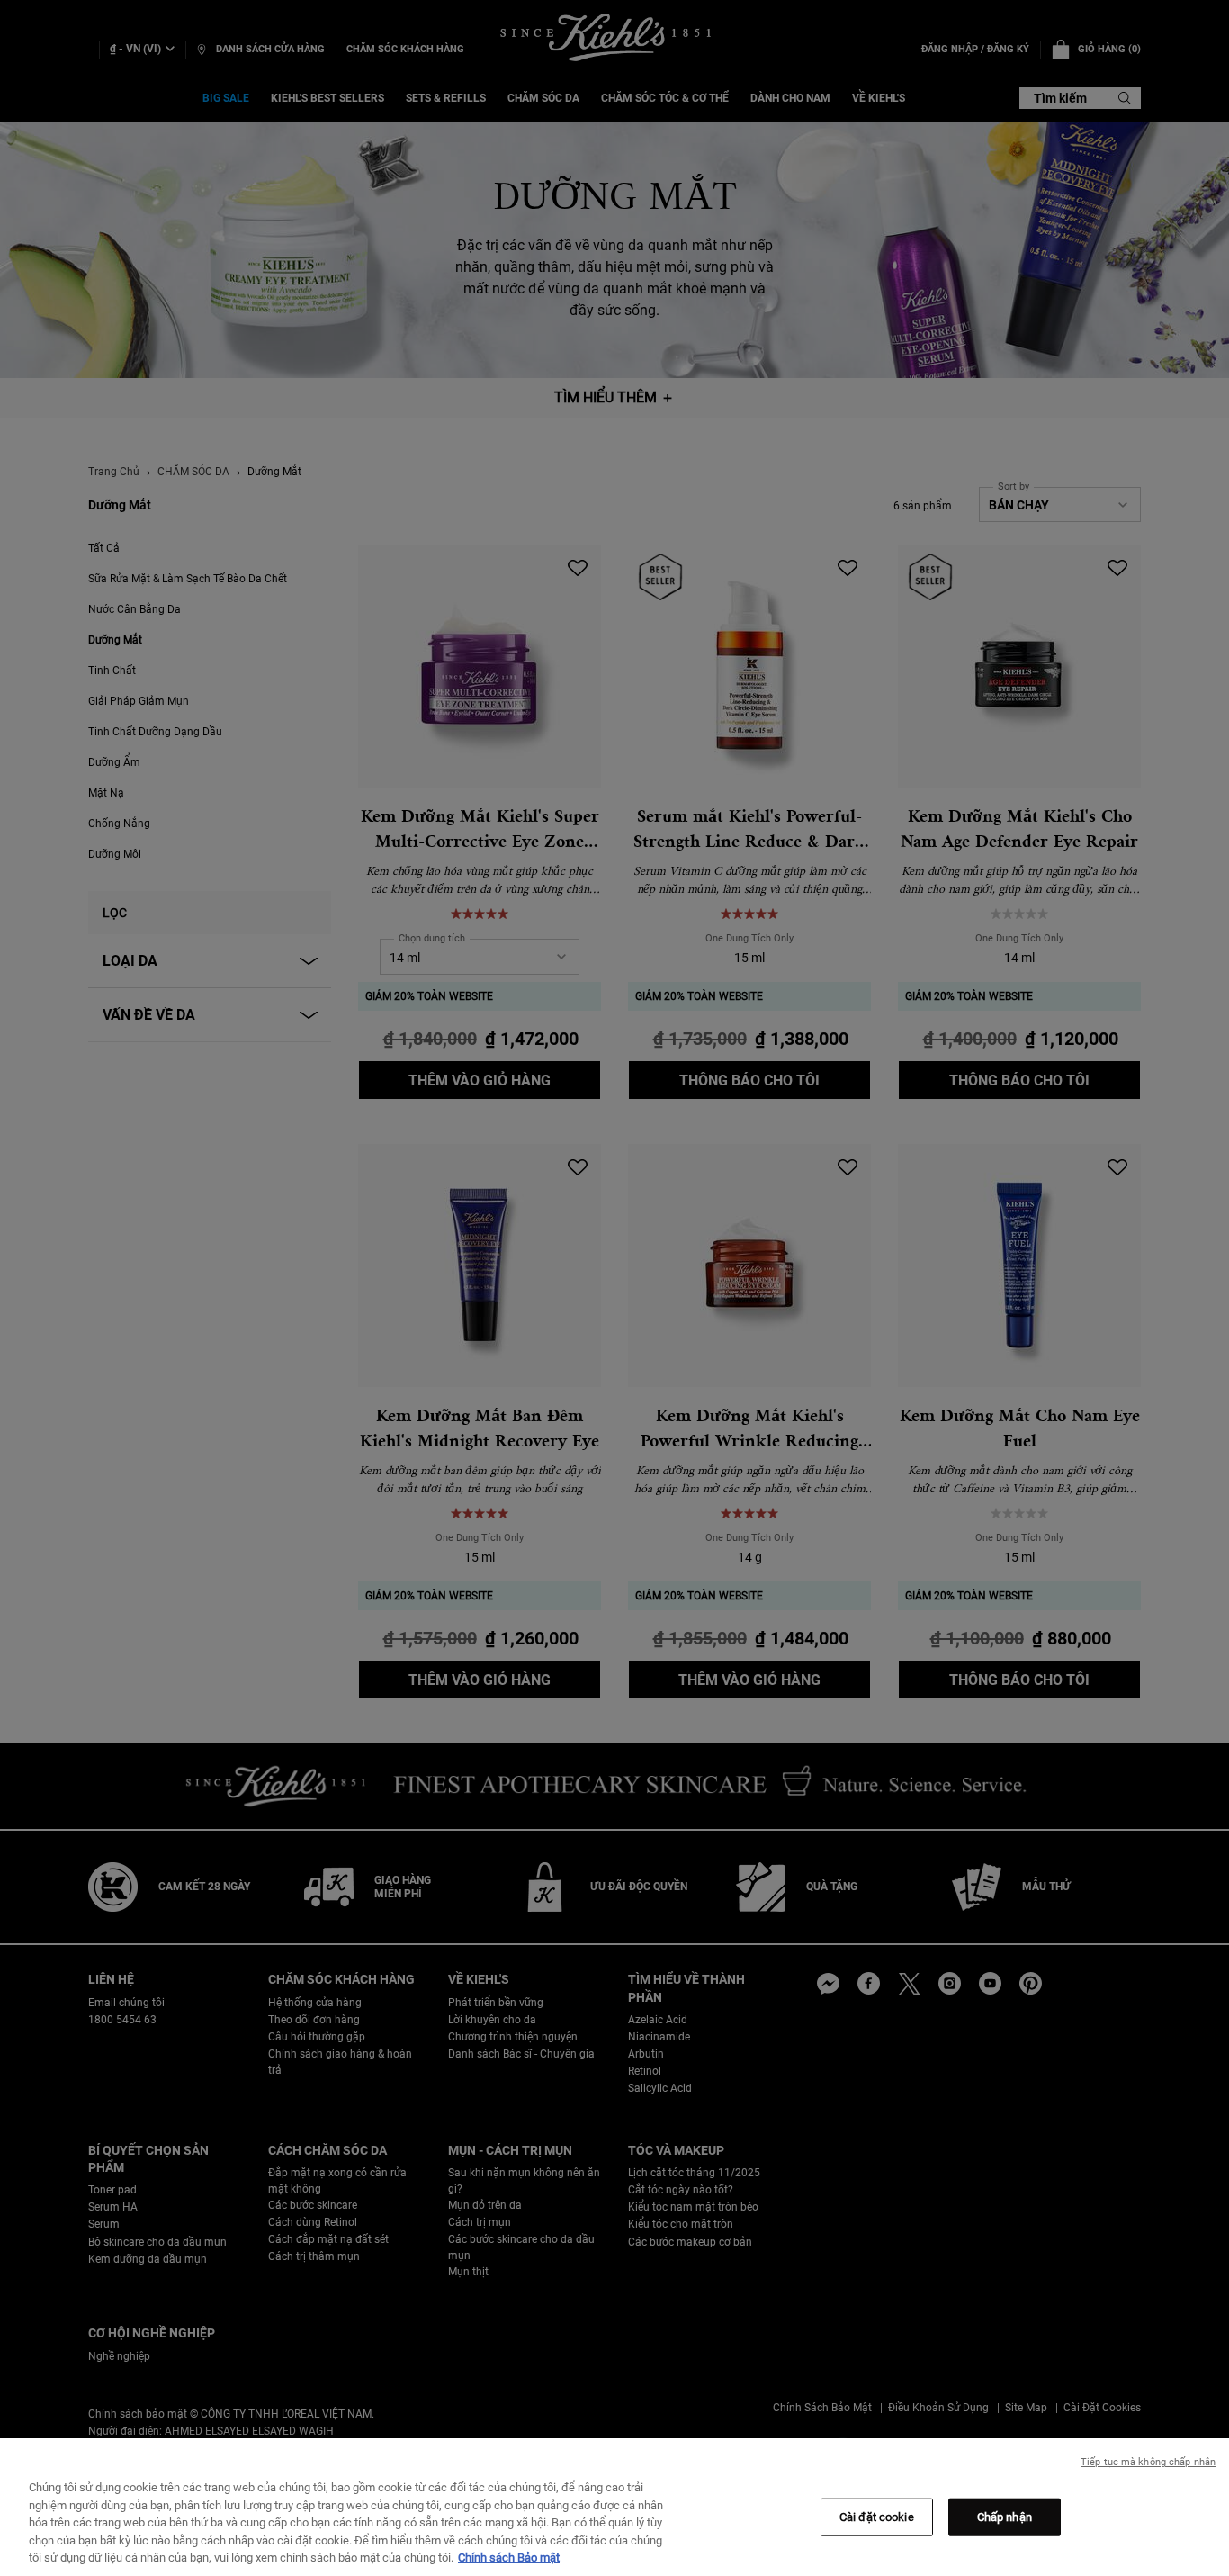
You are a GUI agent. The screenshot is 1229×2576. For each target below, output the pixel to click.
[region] (614, 2507)
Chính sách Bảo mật (509, 2558)
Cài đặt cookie (877, 2517)
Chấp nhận (1005, 2517)
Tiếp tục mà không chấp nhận (1148, 2462)
